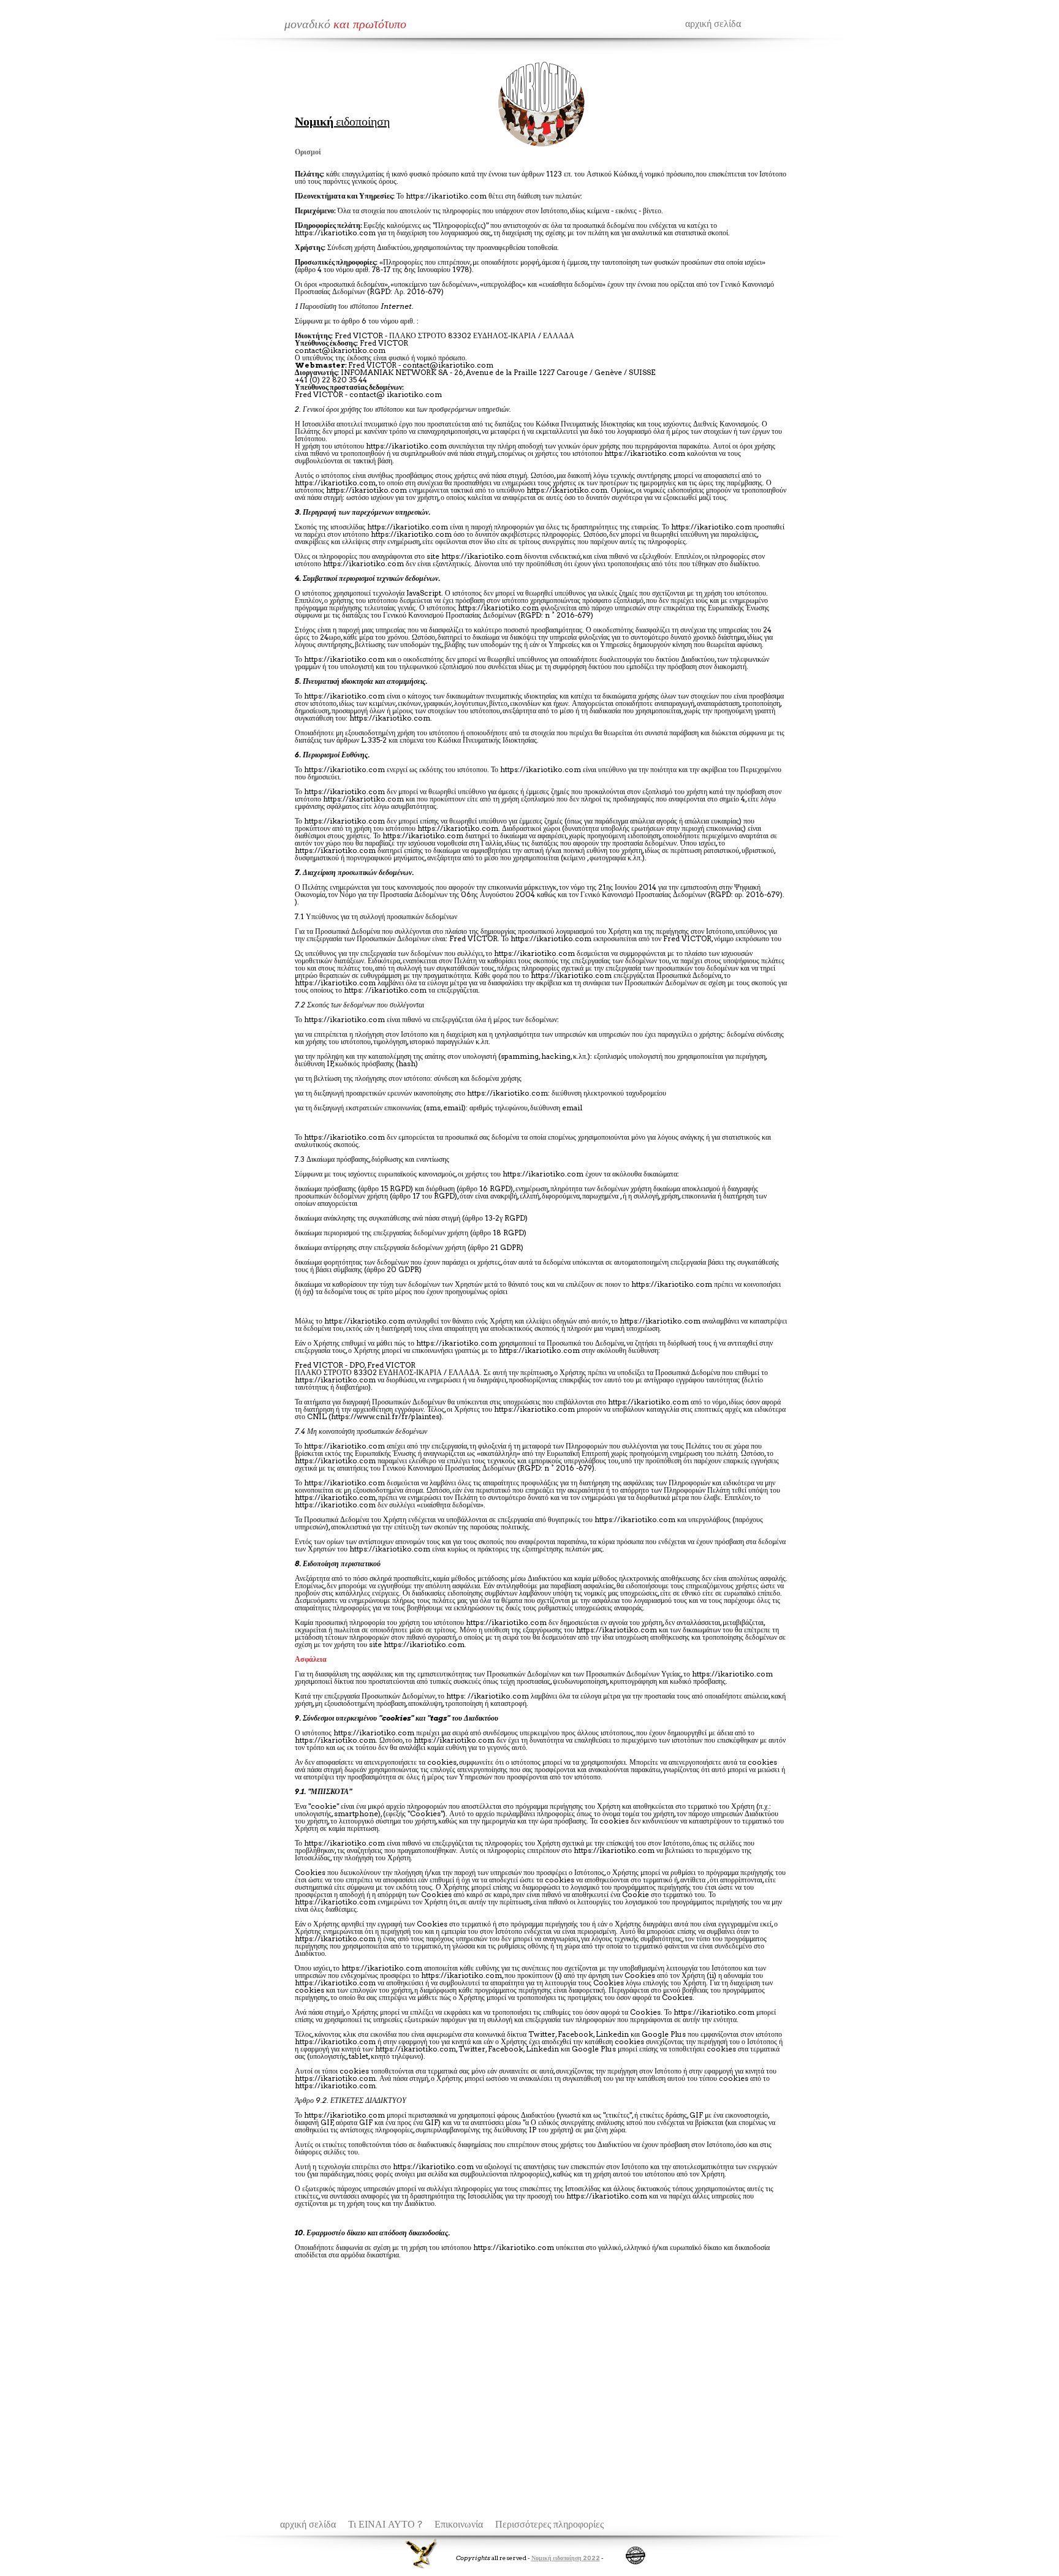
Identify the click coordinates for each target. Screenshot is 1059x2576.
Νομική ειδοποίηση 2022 (566, 2558)
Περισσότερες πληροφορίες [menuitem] (549, 2524)
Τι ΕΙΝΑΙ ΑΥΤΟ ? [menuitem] (385, 2524)
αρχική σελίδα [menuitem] (308, 2524)
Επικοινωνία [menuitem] (459, 2524)
